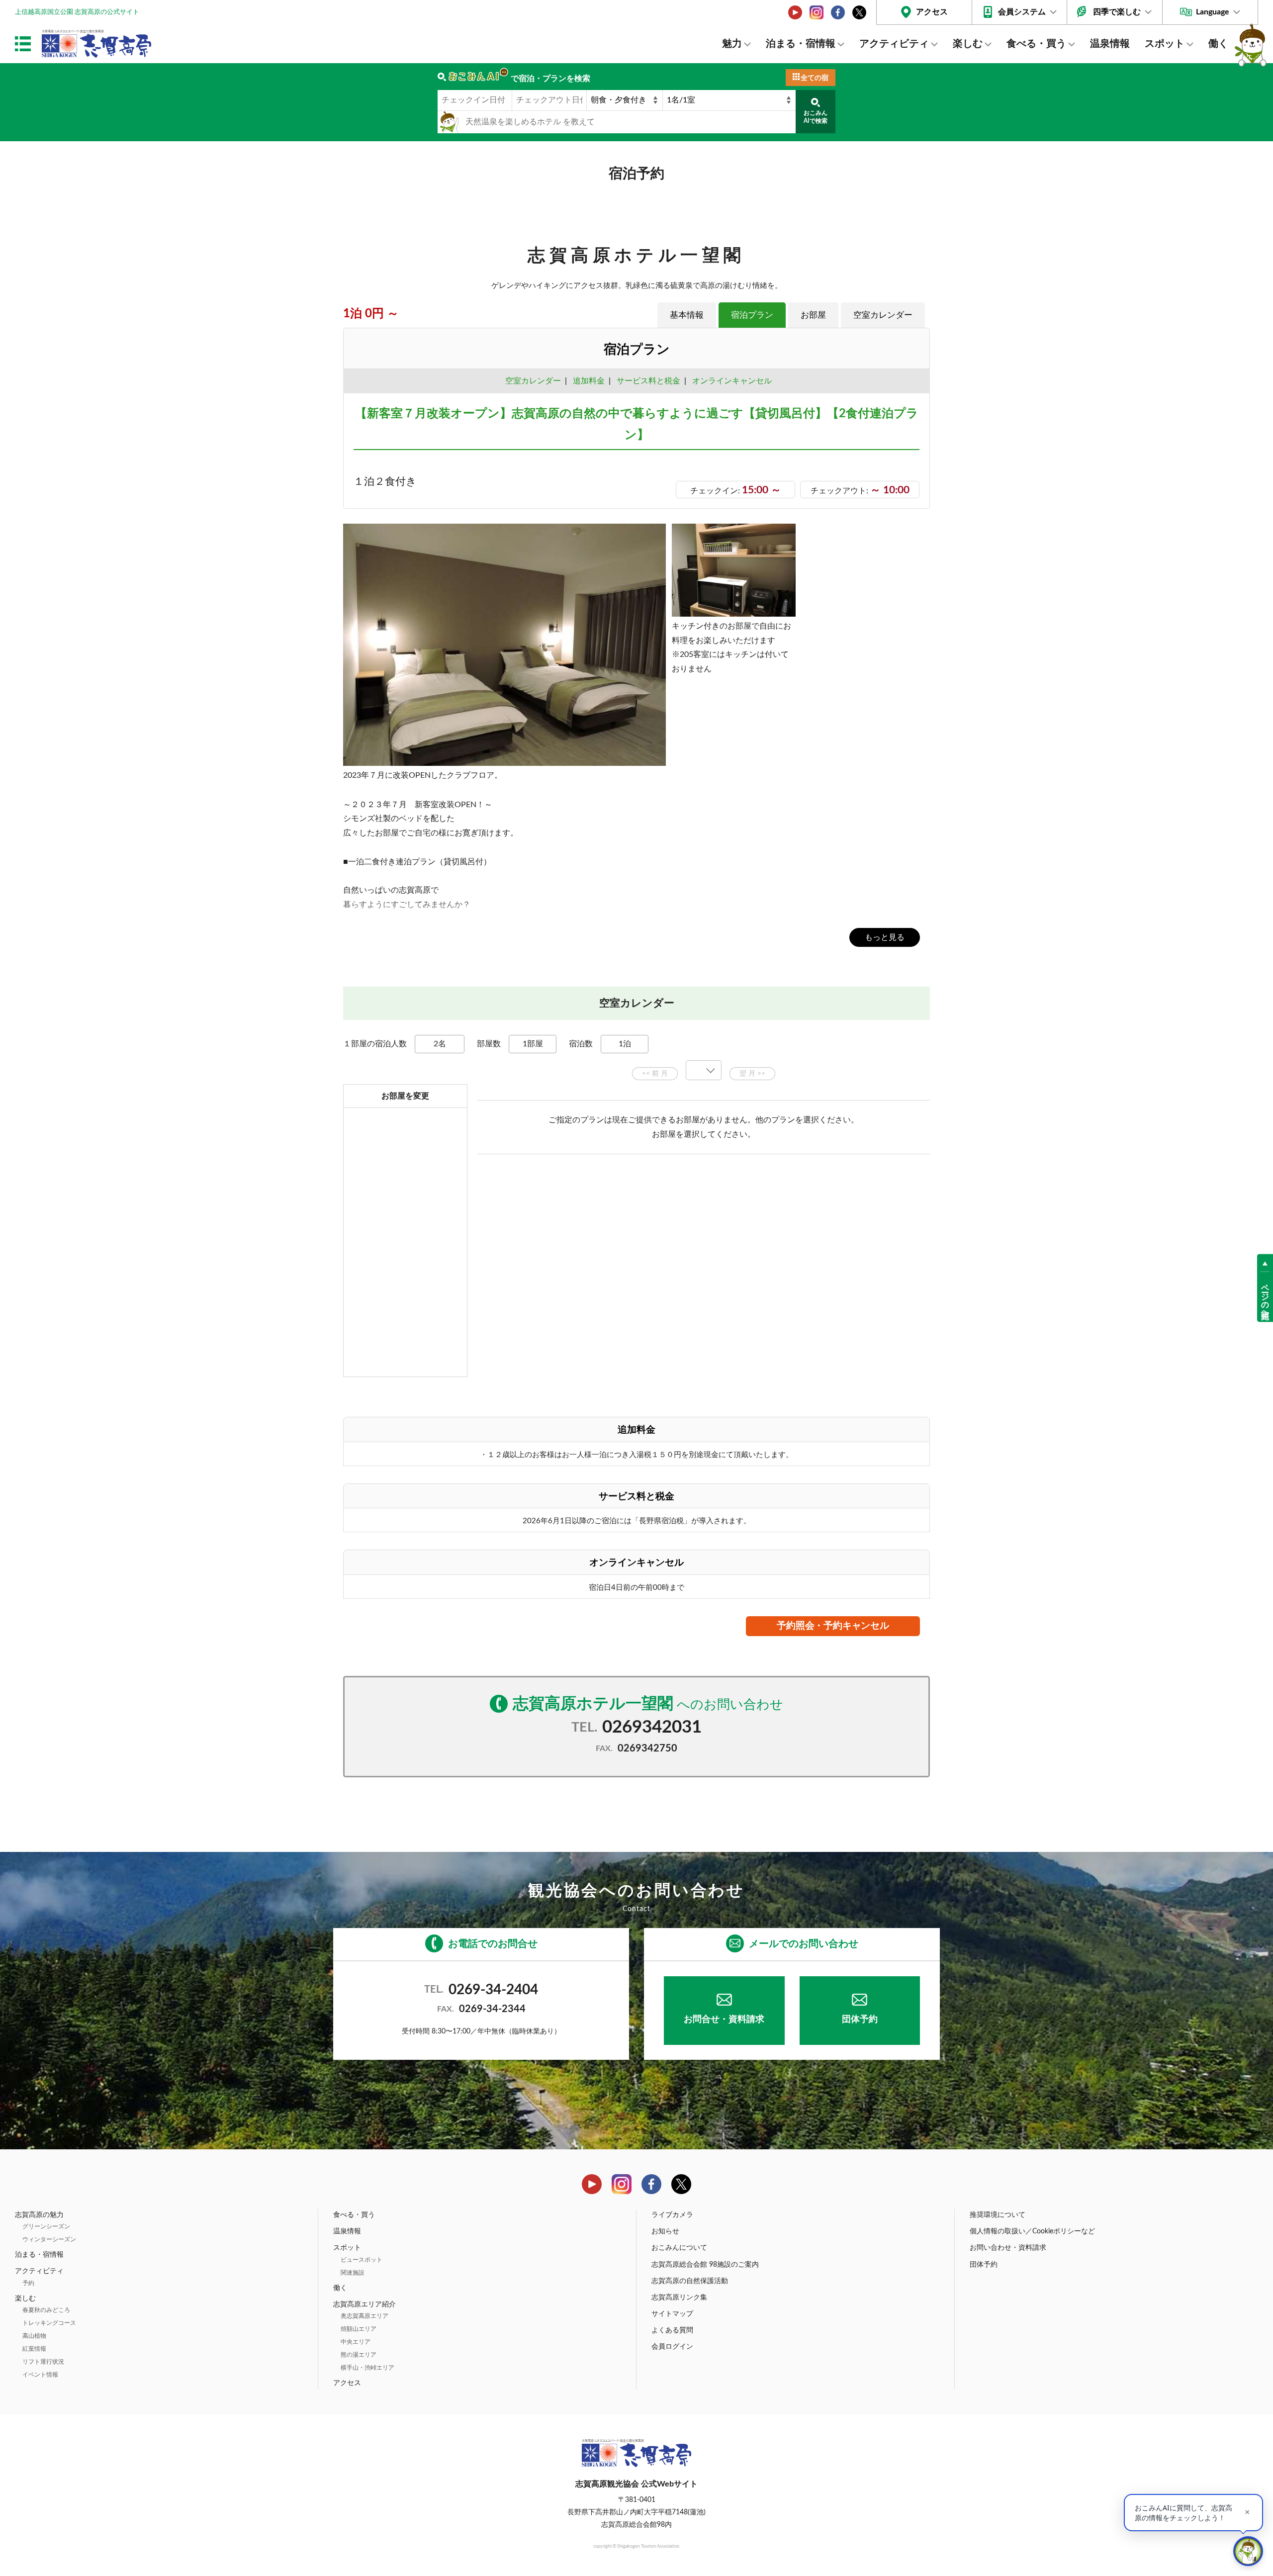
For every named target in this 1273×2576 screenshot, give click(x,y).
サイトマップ (672, 2314)
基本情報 (687, 315)
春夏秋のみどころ (46, 2310)
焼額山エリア (359, 2329)
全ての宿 (815, 78)
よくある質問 (672, 2330)
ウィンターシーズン (49, 2239)
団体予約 (860, 2020)
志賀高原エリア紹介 (364, 2304)
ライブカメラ (672, 2215)
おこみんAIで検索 (816, 117)
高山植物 (34, 2336)
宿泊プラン (752, 315)
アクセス (932, 12)
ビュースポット (362, 2260)
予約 (28, 2283)
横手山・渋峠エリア (367, 2368)
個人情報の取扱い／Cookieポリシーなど (1032, 2231)
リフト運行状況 (43, 2362)
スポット (1165, 44)
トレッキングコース (49, 2323)
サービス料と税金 (648, 381)
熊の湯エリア (359, 2355)
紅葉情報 (34, 2349)
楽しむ (968, 44)
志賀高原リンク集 (679, 2298)
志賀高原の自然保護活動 (690, 2281)
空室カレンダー (883, 315)
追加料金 (589, 381)
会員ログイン (672, 2347)
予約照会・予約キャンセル (833, 1626)
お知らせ (665, 2231)
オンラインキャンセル (730, 381)
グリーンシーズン (46, 2226)
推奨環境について (998, 2215)
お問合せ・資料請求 (724, 2020)
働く (1218, 44)
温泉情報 (1110, 44)
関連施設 (353, 2273)
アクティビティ (894, 44)
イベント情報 (40, 2375)
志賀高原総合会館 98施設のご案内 (705, 2265)
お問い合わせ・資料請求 (1008, 2248)
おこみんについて (679, 2248)
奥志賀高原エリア (364, 2316)
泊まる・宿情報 (801, 44)
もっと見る (885, 937)
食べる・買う (1036, 44)
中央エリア (356, 2342)
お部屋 (813, 315)
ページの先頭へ (1265, 1297)
